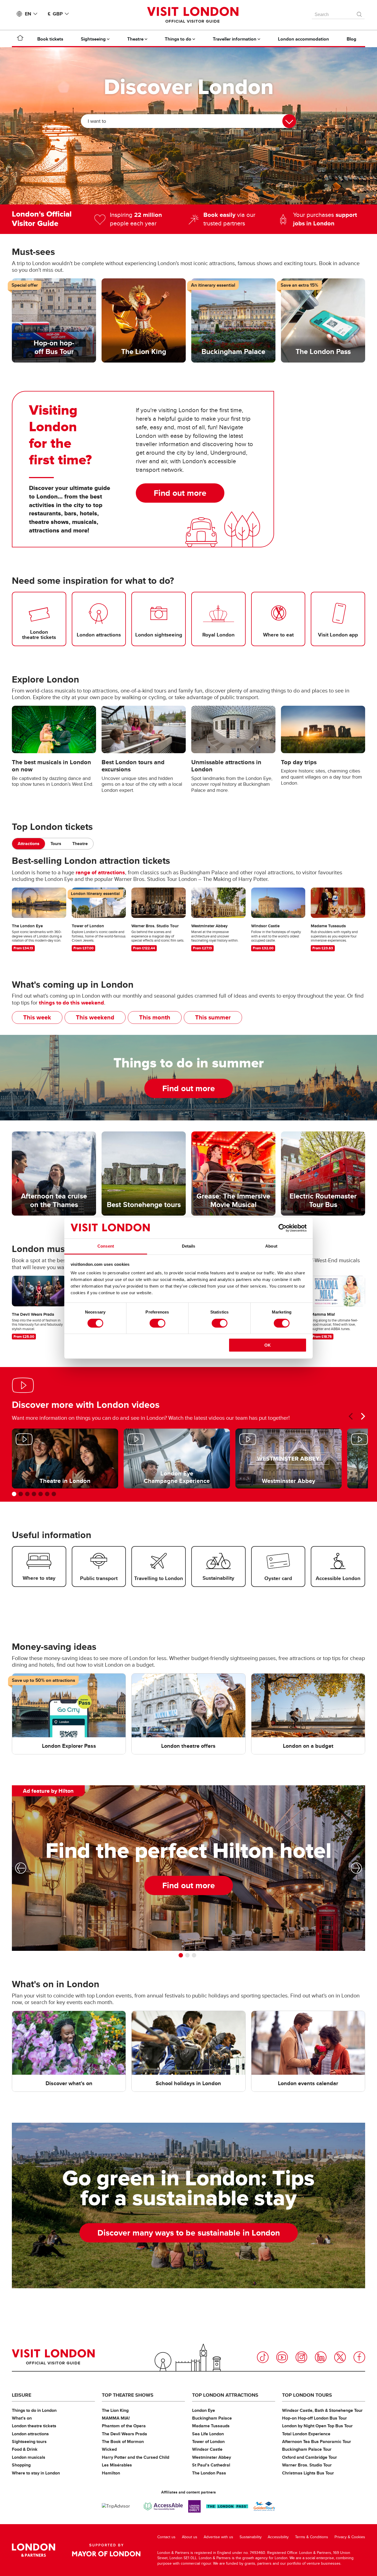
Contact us (166, 2537)
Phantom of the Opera (124, 2426)
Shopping (21, 2465)
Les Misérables (117, 2465)
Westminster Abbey (212, 2457)
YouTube (282, 2357)
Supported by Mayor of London (106, 2550)
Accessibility (278, 2537)
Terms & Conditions (312, 2537)
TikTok (263, 2357)
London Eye (204, 2410)
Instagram (301, 2357)
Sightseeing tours (29, 2442)
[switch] (157, 1323)
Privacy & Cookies (350, 2537)
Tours (56, 844)
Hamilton (111, 2473)
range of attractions (100, 872)
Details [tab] (189, 1246)
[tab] (29, 844)
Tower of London (208, 2442)
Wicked (109, 2449)
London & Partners (34, 2550)
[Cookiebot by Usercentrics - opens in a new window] (282, 1228)
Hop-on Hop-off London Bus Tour (314, 2418)
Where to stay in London (36, 2473)
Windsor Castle (207, 2449)
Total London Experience (306, 2434)
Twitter (340, 2357)
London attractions (30, 2434)
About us (190, 2537)
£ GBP (55, 14)
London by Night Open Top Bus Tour (317, 2426)
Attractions (29, 844)
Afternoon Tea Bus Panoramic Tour (317, 2442)
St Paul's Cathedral (211, 2465)
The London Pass (209, 2473)
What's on (22, 2418)
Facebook (359, 2357)
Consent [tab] (106, 1246)
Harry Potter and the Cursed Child (136, 2457)
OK (268, 1345)
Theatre (80, 844)
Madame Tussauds (211, 2426)
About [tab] (271, 1246)
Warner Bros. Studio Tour (307, 2465)
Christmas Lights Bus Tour (308, 2473)
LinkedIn (321, 2357)
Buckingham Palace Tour (307, 2449)
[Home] (20, 39)
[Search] (360, 13)
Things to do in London (34, 2410)
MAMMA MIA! (116, 2418)
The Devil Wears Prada (124, 2434)
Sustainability (251, 2537)
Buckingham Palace (212, 2418)
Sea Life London (208, 2434)
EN (28, 14)
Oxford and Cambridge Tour (310, 2457)
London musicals (29, 2457)
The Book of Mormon (123, 2442)
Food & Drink (25, 2449)
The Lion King (115, 2410)
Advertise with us (218, 2537)
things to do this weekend (71, 1003)
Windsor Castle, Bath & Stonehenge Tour (322, 2410)
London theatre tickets (34, 2426)
